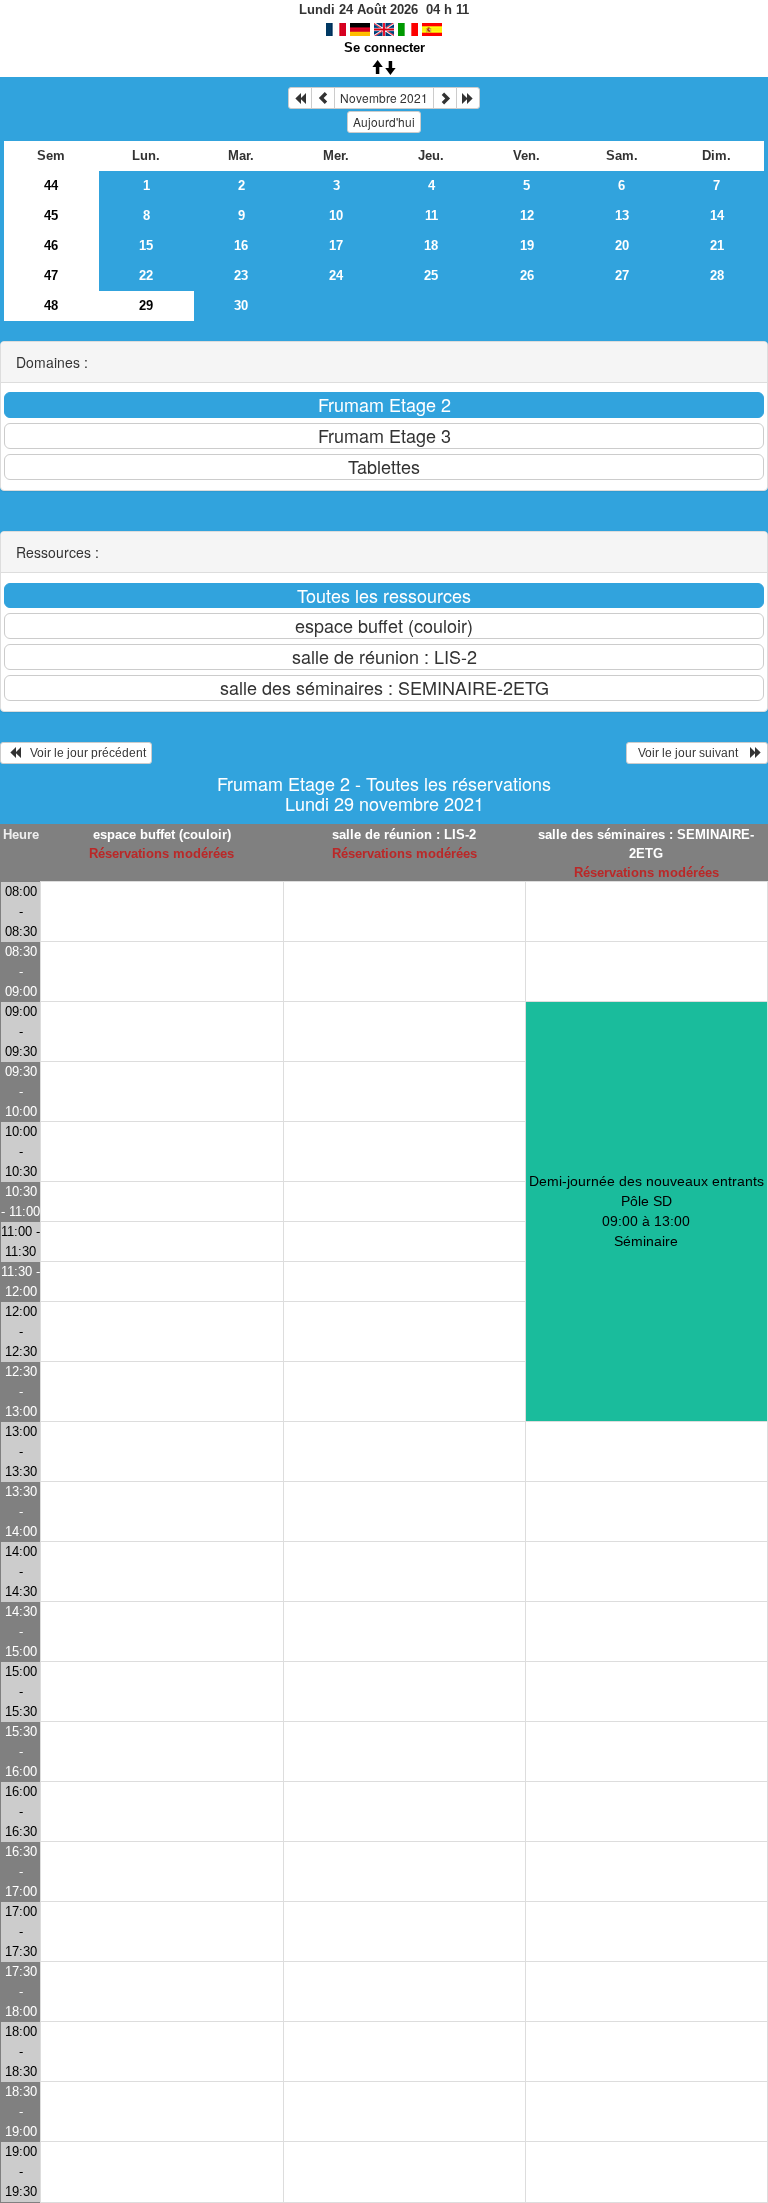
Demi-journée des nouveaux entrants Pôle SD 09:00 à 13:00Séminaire (646, 1211)
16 (241, 245)
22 (146, 275)
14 (717, 215)
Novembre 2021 (384, 97)
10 (336, 215)
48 (51, 305)
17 (336, 245)
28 (717, 275)
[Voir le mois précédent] (323, 98)
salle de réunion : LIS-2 (404, 834)
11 (431, 215)
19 (527, 245)
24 (336, 275)
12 (527, 215)
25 (431, 275)
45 (51, 215)
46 (51, 245)
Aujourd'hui (384, 121)
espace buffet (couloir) (162, 834)
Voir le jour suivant (691, 753)
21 (717, 245)
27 (622, 275)
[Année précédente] (300, 98)
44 (51, 185)
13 (622, 215)
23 (241, 275)
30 (241, 305)
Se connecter (384, 47)
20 (622, 245)
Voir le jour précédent (83, 753)
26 (527, 275)
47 (51, 275)
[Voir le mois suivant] (445, 98)
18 (431, 245)
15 (146, 245)
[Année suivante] (468, 98)
